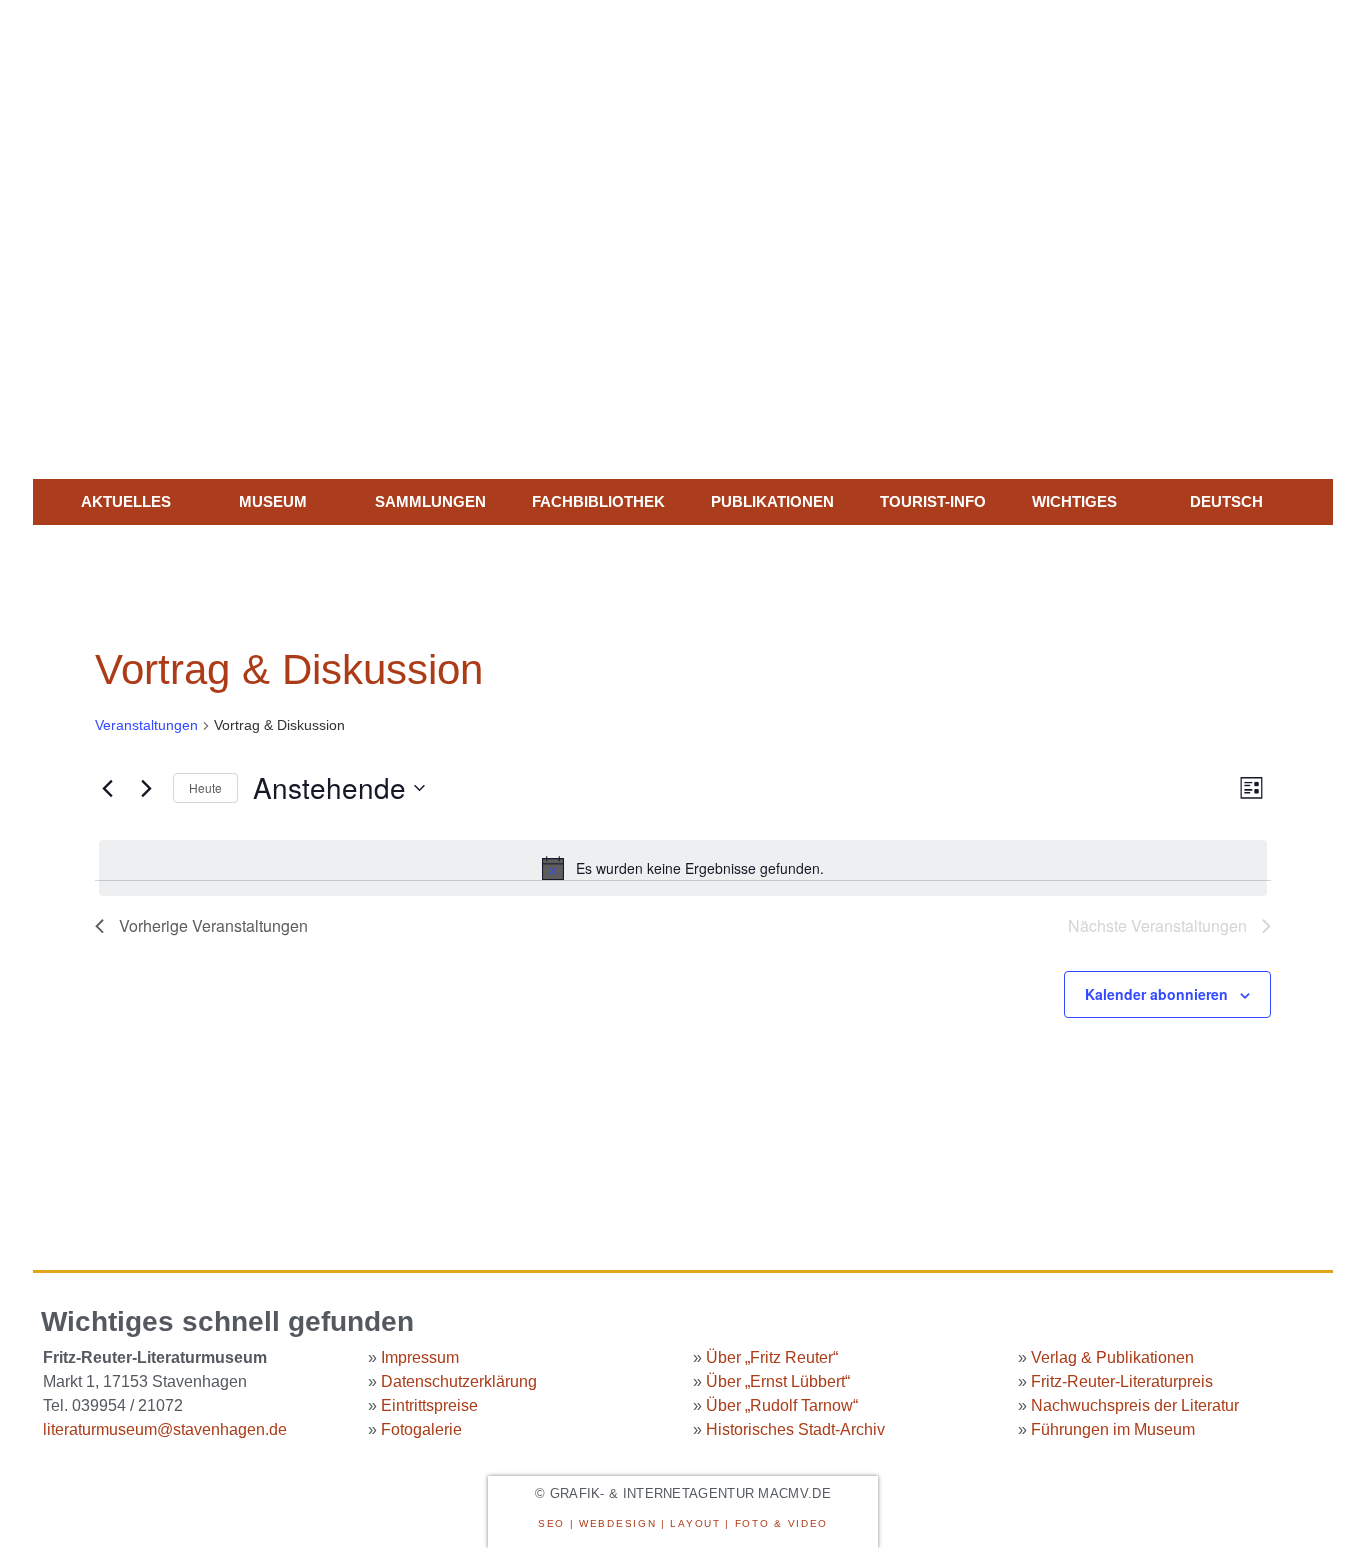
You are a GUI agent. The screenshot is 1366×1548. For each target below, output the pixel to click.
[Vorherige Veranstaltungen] (107, 788)
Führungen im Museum (1113, 1429)
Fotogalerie (421, 1429)
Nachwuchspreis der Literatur (1135, 1405)
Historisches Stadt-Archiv (795, 1429)
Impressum (420, 1357)
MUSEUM (273, 501)
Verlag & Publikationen (1112, 1357)
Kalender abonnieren (1156, 994)
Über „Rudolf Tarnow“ (782, 1405)
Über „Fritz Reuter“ (772, 1357)
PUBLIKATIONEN (772, 501)
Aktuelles (126, 501)
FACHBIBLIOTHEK (598, 501)
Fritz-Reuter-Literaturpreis (1122, 1381)
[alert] (683, 868)
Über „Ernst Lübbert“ (778, 1381)
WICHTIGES (1074, 501)
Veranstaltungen (146, 725)
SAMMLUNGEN (430, 501)
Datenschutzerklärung (459, 1381)
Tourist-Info (933, 501)
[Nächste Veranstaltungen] (146, 788)
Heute (205, 787)
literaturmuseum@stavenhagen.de (165, 1429)
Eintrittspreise (429, 1405)
